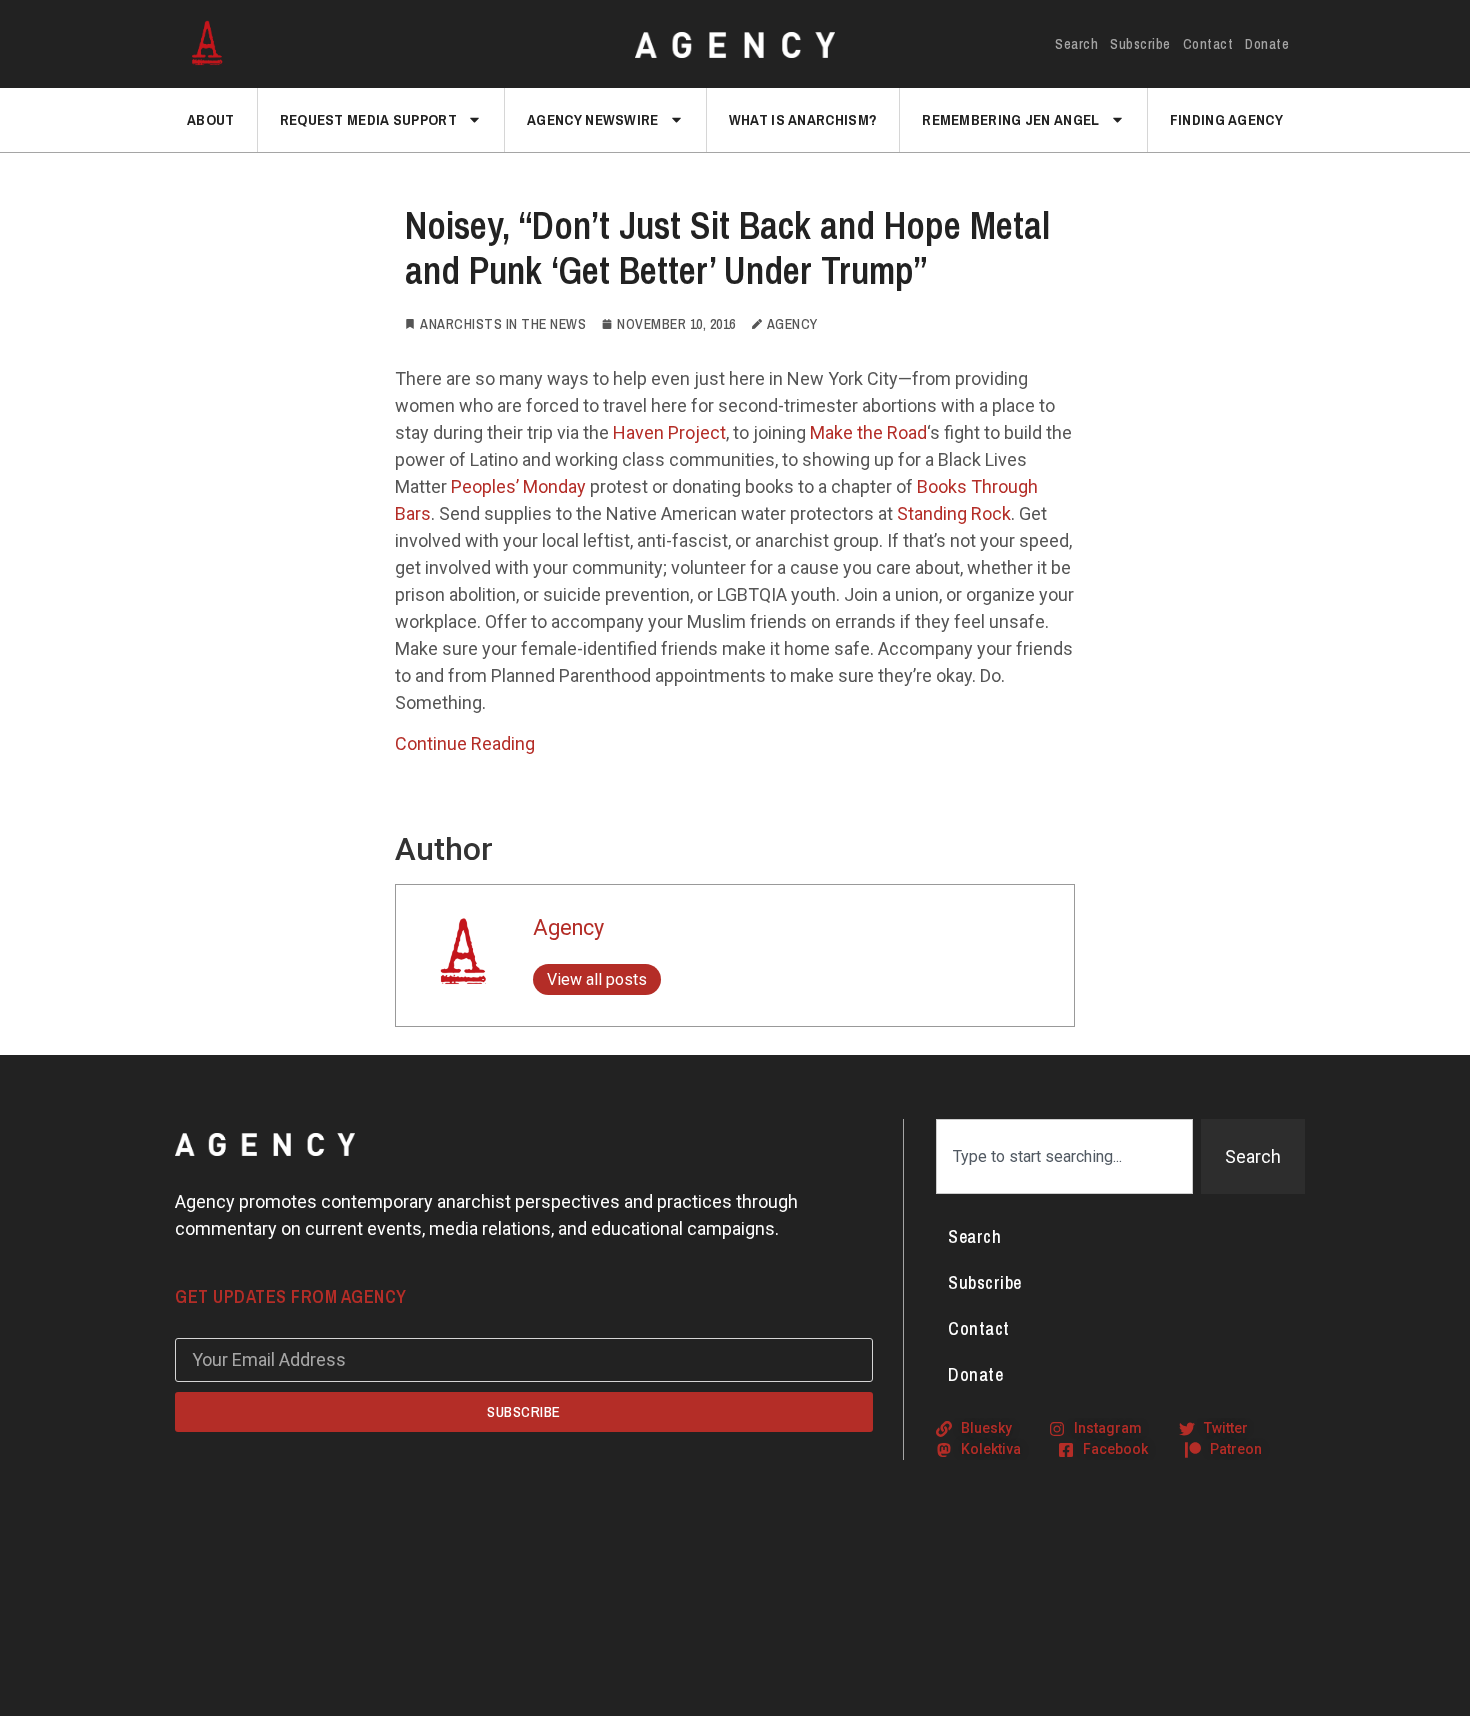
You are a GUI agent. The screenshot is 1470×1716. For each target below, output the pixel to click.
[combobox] (1064, 1156)
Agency (568, 927)
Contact (1208, 44)
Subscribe (1140, 44)
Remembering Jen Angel (1010, 119)
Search (1076, 44)
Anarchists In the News (503, 324)
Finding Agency (1226, 119)
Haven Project (669, 432)
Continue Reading (465, 743)
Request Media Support (368, 119)
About (211, 119)
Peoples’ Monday (516, 486)
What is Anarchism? (803, 119)
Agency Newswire (593, 119)
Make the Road (868, 432)
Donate (1267, 44)
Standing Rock (954, 513)
